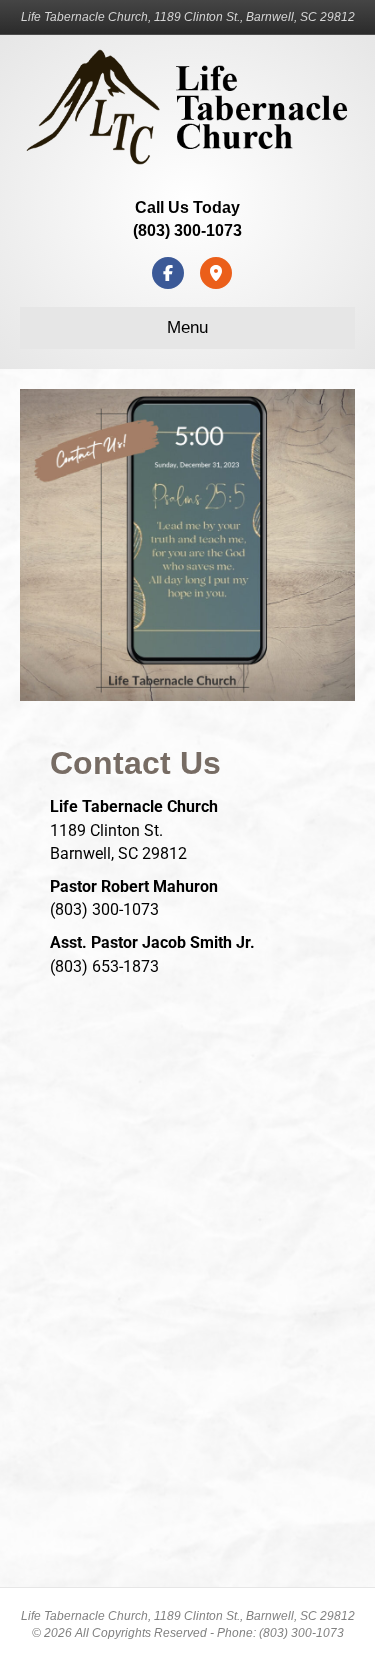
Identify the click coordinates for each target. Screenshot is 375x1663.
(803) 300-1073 (187, 230)
